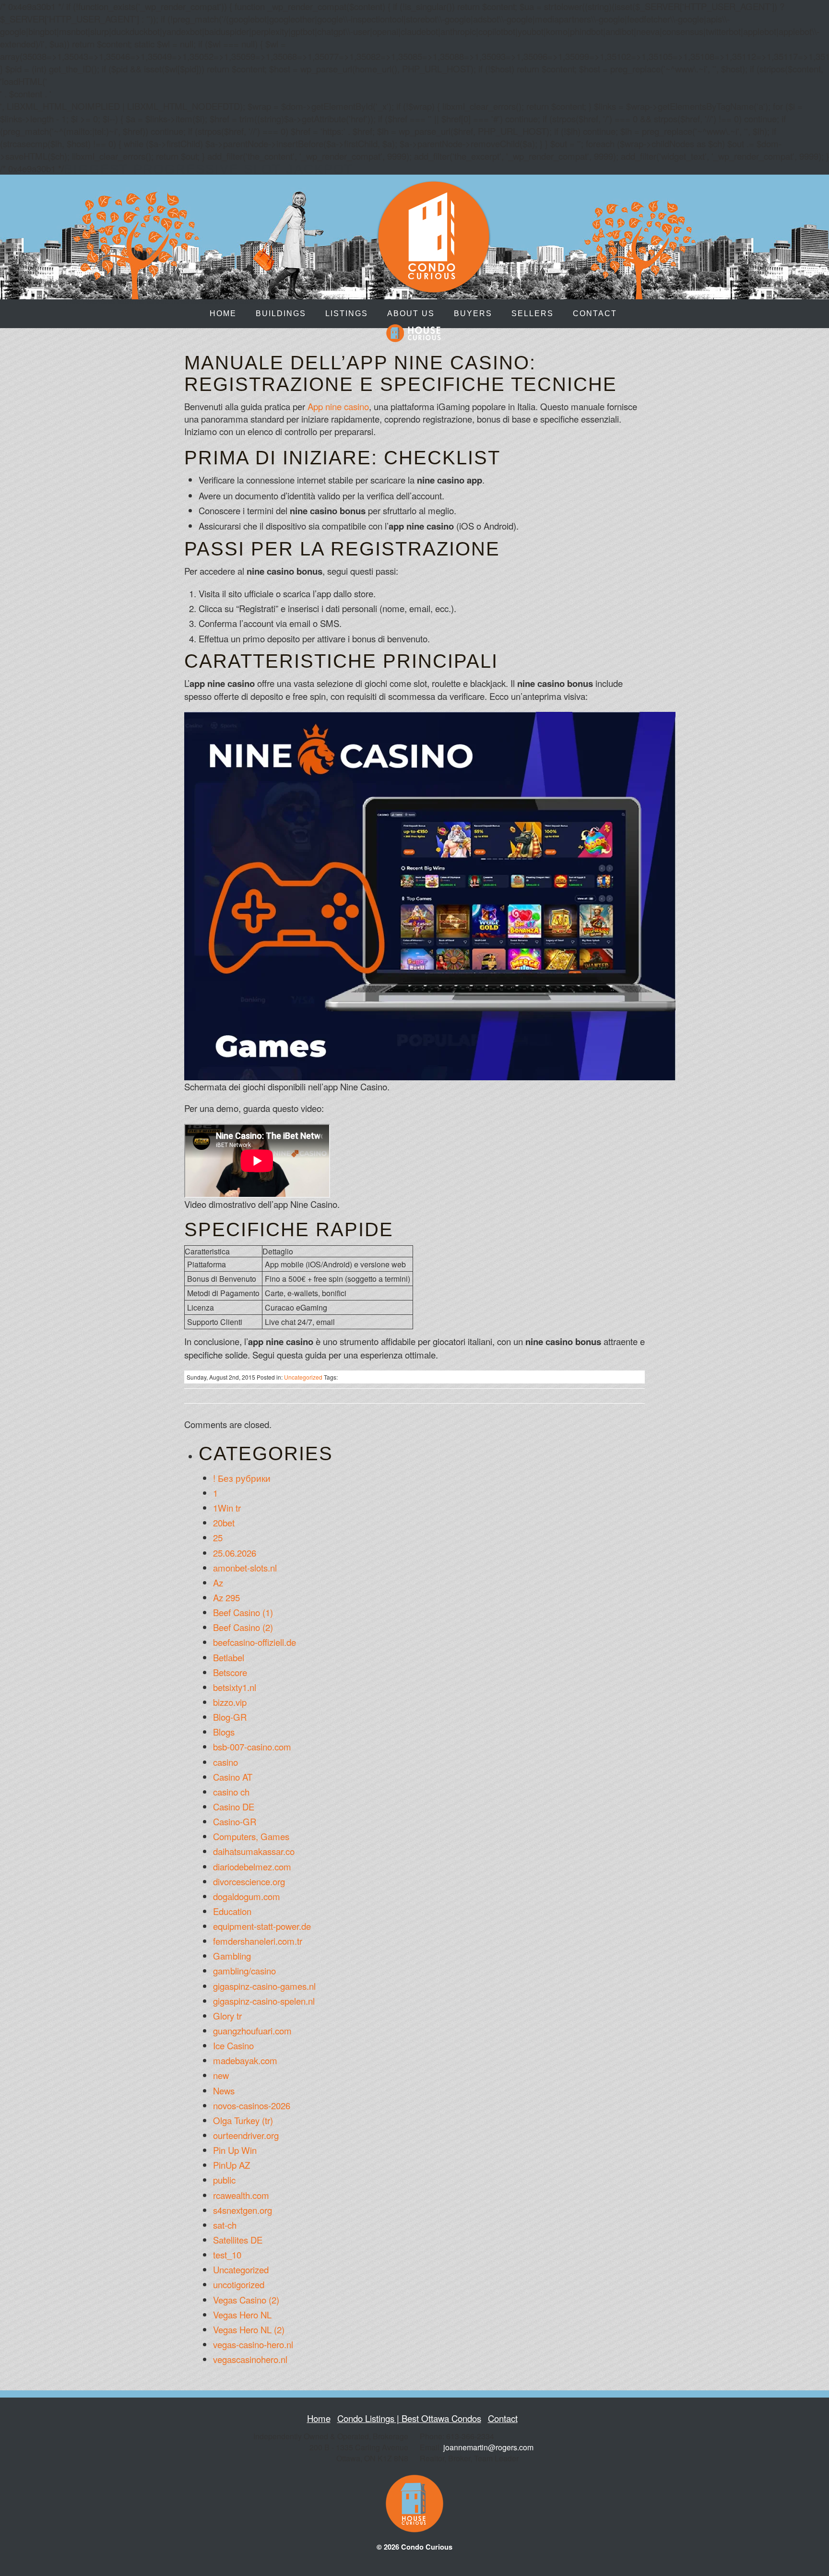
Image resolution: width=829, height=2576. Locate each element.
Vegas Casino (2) (246, 2300)
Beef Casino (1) (243, 1612)
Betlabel (229, 1657)
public (224, 2180)
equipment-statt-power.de (262, 1926)
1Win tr (227, 1508)
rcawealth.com (241, 2195)
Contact (595, 313)
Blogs (224, 1732)
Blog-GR (230, 1717)
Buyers (473, 313)
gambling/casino (244, 1971)
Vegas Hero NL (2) (249, 2329)
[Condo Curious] (434, 288)
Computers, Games (251, 1836)
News (224, 2091)
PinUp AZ (231, 2165)
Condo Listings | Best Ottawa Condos (409, 2418)
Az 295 (226, 1597)
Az (218, 1583)
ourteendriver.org (246, 2135)
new (221, 2075)
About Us (411, 313)
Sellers (533, 313)
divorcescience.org (249, 1881)
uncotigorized (239, 2284)
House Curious (414, 333)
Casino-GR (235, 1821)
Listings (347, 313)
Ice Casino (233, 2045)
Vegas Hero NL (242, 2315)
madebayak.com (245, 2060)
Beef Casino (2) (243, 1627)
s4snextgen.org (243, 2210)
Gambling (232, 1956)
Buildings (281, 313)
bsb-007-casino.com (252, 1747)
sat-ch (225, 2225)
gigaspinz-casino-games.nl (264, 1986)
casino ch (231, 1792)
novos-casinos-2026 (252, 2105)
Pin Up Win (235, 2150)
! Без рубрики (242, 1478)
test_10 (227, 2255)
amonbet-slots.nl (245, 1568)
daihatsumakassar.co (254, 1851)
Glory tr (227, 2016)
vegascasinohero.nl (250, 2359)
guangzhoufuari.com (252, 2031)
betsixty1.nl (235, 1687)
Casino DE (234, 1807)
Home (223, 313)
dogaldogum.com (247, 1896)
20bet (224, 1523)
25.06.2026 (235, 1553)
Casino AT (233, 1777)
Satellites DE (238, 2240)
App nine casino (338, 406)
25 (218, 1537)
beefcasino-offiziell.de (255, 1642)
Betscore (230, 1672)
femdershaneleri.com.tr (258, 1941)
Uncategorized (303, 1377)
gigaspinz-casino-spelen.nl (264, 2001)
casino (225, 1762)
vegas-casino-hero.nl (253, 2344)
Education (232, 1911)
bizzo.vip (230, 1702)
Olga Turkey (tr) (243, 2120)
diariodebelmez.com (252, 1867)
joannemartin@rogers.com (488, 2447)
